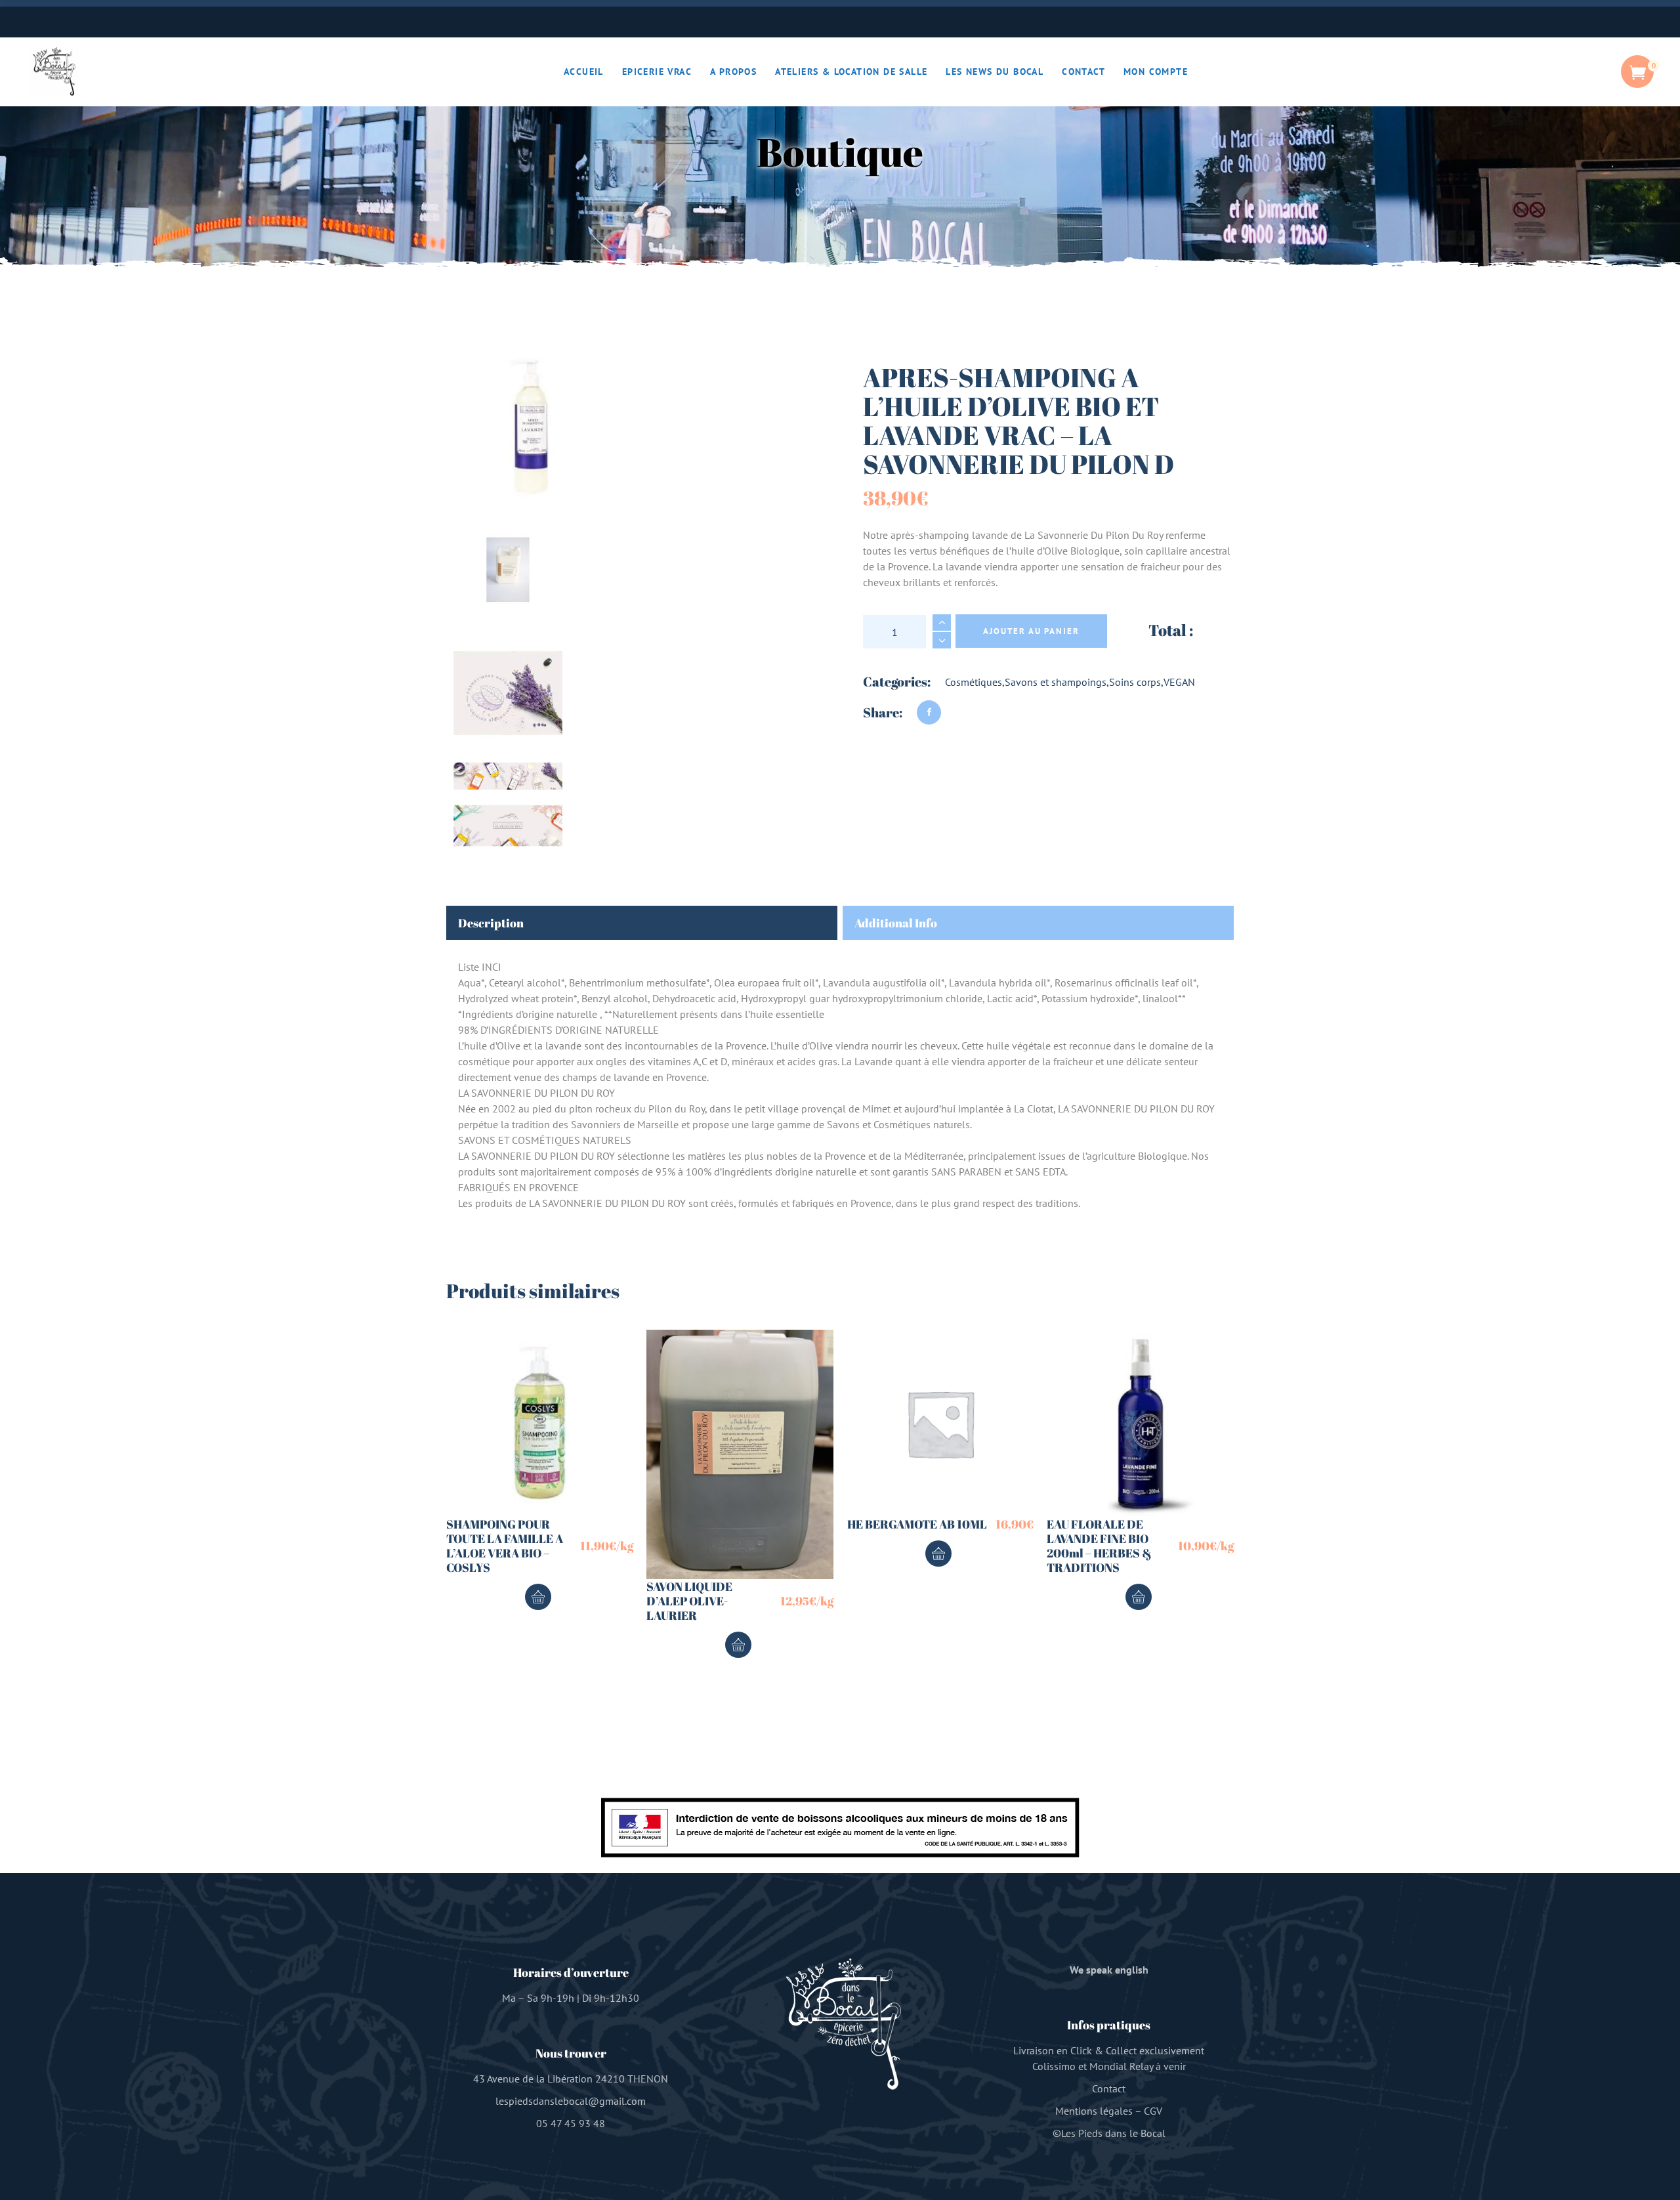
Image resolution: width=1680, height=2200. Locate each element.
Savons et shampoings (1056, 682)
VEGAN (1179, 682)
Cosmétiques (974, 682)
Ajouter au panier (1031, 631)
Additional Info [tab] (896, 923)
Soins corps (1135, 682)
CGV (1153, 2111)
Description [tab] (491, 923)
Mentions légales (1094, 2111)
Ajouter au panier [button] (538, 1597)
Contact (1109, 2088)
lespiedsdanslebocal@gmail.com (571, 2101)
